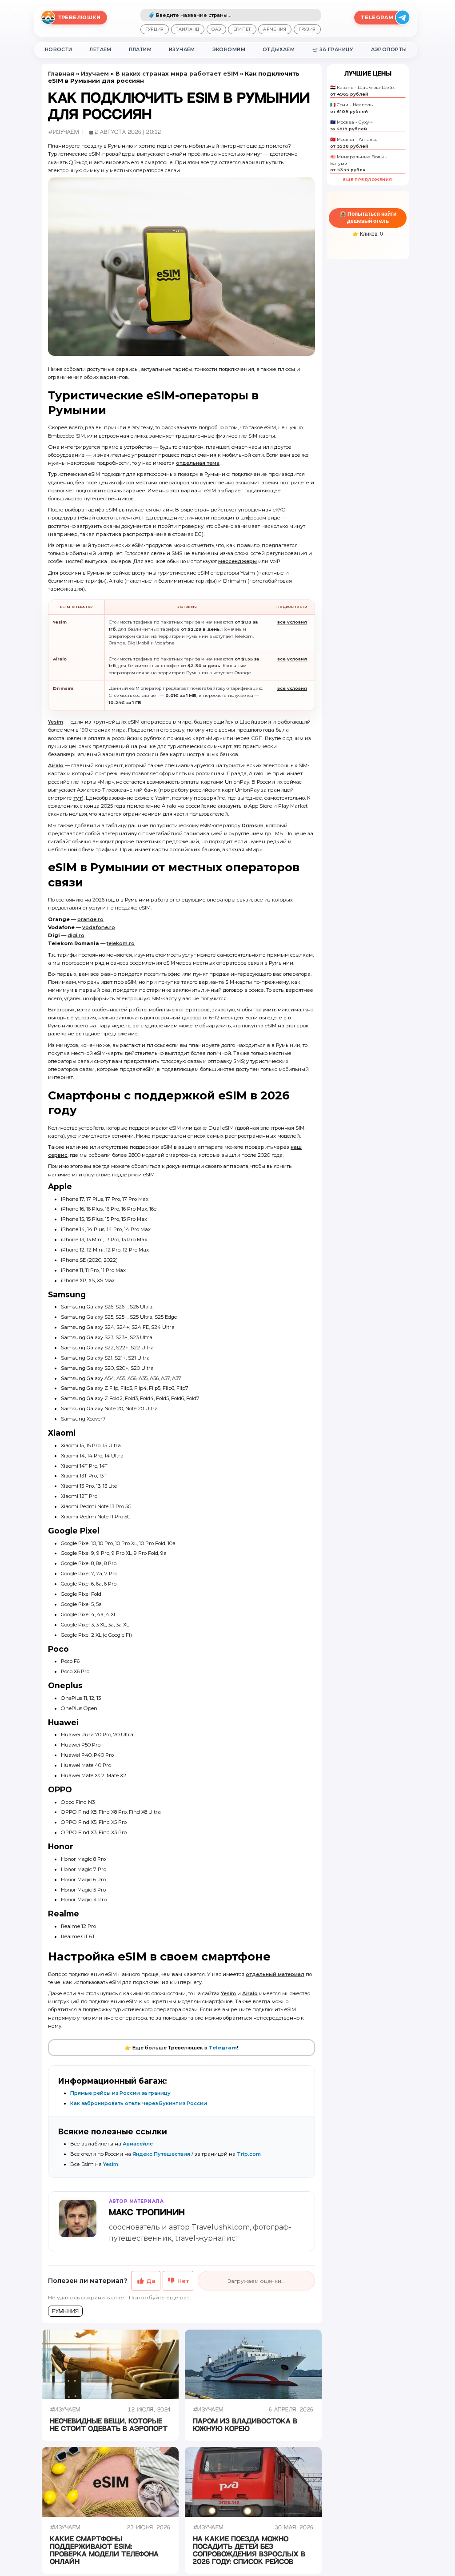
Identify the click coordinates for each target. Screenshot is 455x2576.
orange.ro (90, 919)
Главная (61, 74)
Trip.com (249, 2154)
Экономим (229, 50)
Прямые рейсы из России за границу (120, 2093)
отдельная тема (198, 463)
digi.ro (76, 935)
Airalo (56, 765)
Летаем (100, 50)
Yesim (56, 722)
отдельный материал (275, 1974)
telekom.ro (121, 943)
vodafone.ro (99, 927)
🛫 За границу (333, 50)
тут (78, 798)
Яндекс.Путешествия (161, 2154)
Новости (59, 50)
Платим (140, 50)
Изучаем (182, 50)
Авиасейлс (138, 2144)
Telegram (223, 2048)
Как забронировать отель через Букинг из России (139, 2103)
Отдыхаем (279, 50)
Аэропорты (389, 50)
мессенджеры (237, 561)
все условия (292, 622)
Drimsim (253, 825)
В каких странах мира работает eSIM (177, 74)
